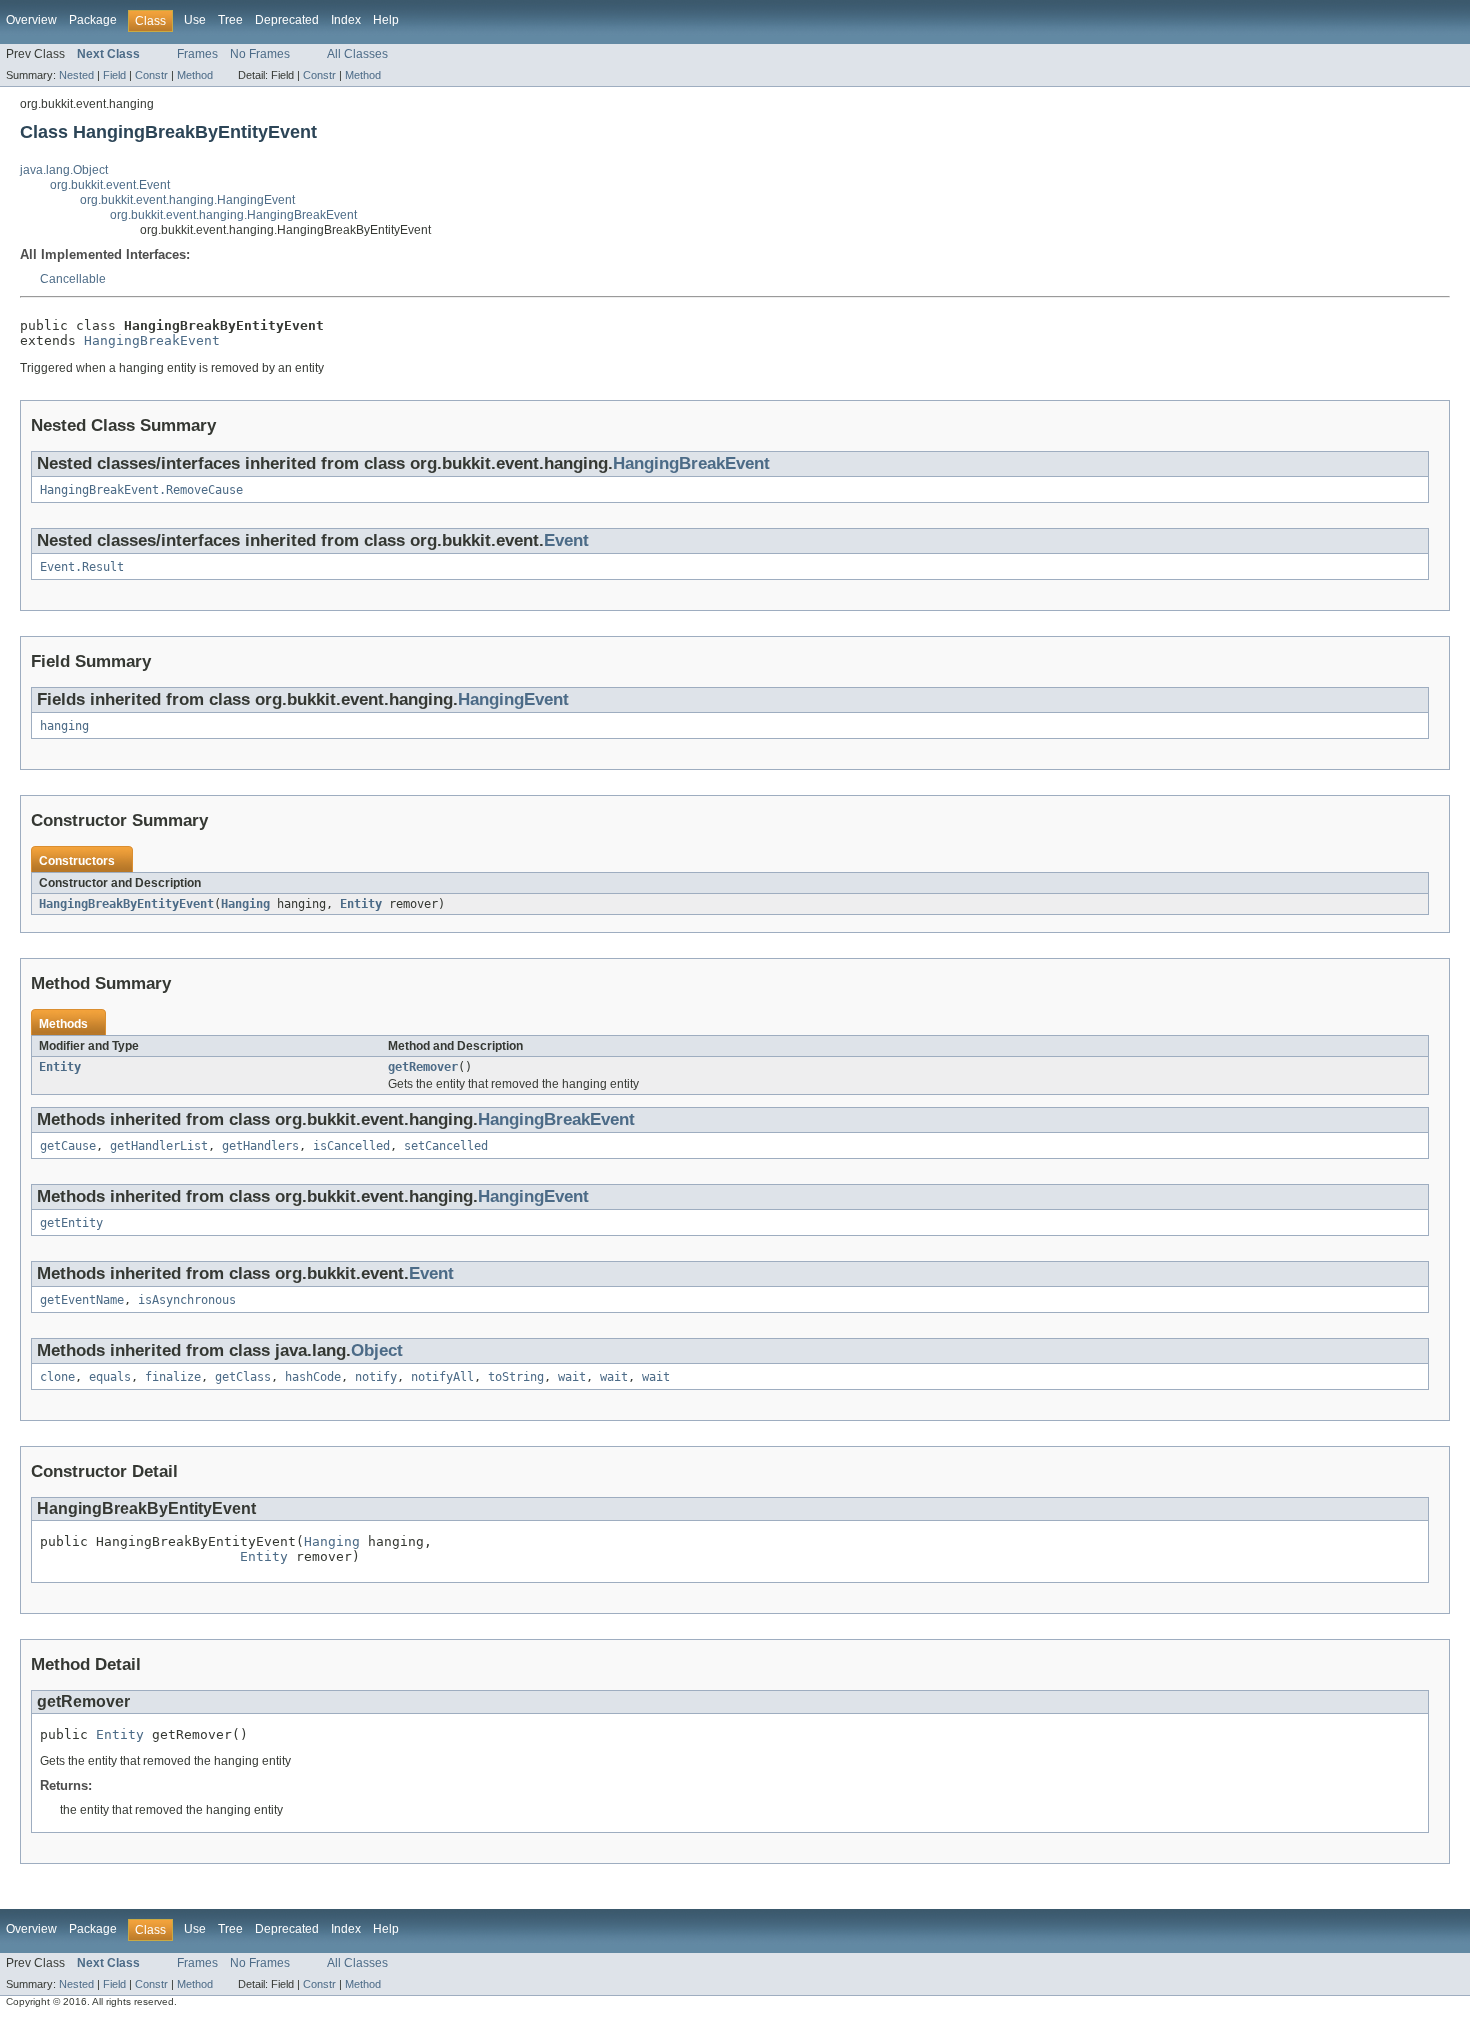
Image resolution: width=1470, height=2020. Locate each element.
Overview (31, 20)
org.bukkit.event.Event (110, 185)
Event (566, 540)
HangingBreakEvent (152, 340)
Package (93, 20)
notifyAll (442, 1377)
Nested (76, 75)
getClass (243, 1377)
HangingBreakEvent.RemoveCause (141, 490)
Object (377, 1350)
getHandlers (260, 1146)
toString (516, 1377)
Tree (230, 20)
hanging (64, 726)
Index (346, 20)
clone (57, 1377)
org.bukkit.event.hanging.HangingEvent (187, 200)
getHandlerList (159, 1146)
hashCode (313, 1377)
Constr (151, 75)
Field (114, 75)
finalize (173, 1377)
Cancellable (73, 279)
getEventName (82, 1300)
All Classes (357, 54)
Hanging (245, 904)
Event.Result (82, 567)
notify (376, 1377)
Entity (361, 904)
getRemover (423, 1067)
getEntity (71, 1223)
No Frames (260, 54)
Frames (197, 54)
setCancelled (446, 1146)
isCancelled (351, 1146)
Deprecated (287, 20)
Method (195, 75)
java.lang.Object (64, 170)
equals (110, 1377)
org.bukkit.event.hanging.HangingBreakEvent (233, 215)
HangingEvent (513, 699)
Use (195, 20)
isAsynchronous (187, 1300)
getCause (68, 1146)
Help (386, 20)
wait (572, 1377)
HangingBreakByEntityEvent (126, 904)
